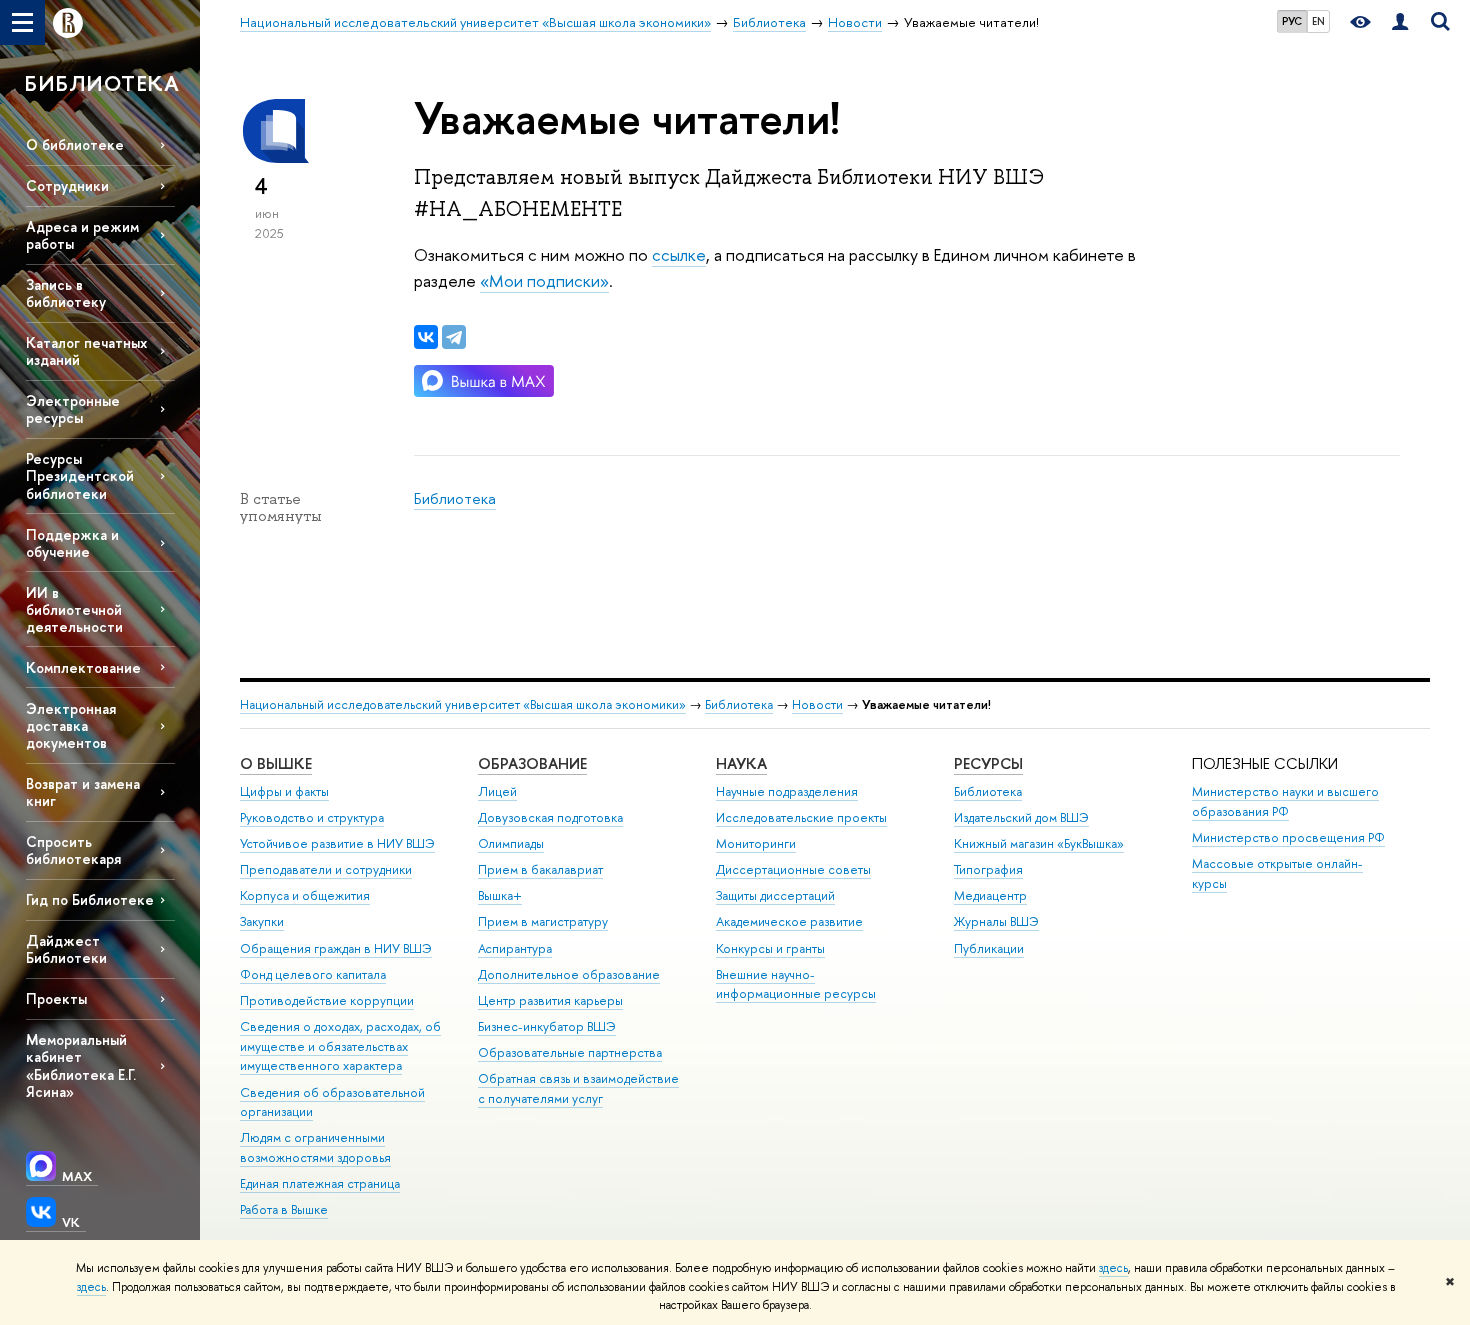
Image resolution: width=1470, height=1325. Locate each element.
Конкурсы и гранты (770, 948)
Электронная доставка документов (71, 725)
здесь (1113, 1268)
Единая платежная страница (320, 1183)
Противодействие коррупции (327, 1000)
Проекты (56, 998)
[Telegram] (454, 337)
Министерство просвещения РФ (1288, 837)
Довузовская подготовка (550, 817)
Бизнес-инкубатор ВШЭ (547, 1026)
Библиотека (455, 498)
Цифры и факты (284, 791)
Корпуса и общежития (305, 895)
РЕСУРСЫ (988, 763)
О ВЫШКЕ (276, 763)
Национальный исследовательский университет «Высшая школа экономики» (463, 704)
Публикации (989, 948)
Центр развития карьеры (550, 1000)
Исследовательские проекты (801, 817)
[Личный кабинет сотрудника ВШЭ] (1400, 22)
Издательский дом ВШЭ (1021, 817)
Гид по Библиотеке (90, 899)
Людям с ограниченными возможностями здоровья (315, 1147)
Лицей (497, 791)
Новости (817, 704)
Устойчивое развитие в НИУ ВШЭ (337, 843)
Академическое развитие (789, 921)
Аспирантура (515, 948)
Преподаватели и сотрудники (326, 869)
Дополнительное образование (569, 974)
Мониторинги (756, 843)
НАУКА (741, 763)
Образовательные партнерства (570, 1052)
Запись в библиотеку (66, 293)
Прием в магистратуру (543, 921)
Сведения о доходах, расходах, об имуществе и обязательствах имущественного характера (340, 1046)
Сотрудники (67, 185)
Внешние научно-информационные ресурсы (796, 984)
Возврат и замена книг (83, 792)
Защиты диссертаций (775, 895)
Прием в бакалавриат (540, 869)
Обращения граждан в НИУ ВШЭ (336, 948)
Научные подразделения (787, 791)
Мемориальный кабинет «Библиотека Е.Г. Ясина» (81, 1065)
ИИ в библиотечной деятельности (74, 609)
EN (1318, 21)
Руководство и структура (312, 817)
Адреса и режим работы (82, 235)
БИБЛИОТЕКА (102, 83)
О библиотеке (75, 144)
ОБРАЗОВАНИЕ (532, 763)
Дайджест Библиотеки (66, 949)
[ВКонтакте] (426, 337)
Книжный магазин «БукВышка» (1039, 843)
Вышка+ (500, 895)
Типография (988, 869)
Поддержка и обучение (72, 543)
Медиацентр (990, 895)
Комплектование (83, 667)
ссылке (679, 254)
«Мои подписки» (544, 280)
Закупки (262, 921)
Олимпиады (511, 843)
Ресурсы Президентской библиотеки (80, 475)
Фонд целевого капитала (313, 974)
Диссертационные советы (793, 869)
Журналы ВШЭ (996, 921)
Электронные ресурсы (73, 409)
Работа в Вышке (284, 1209)
